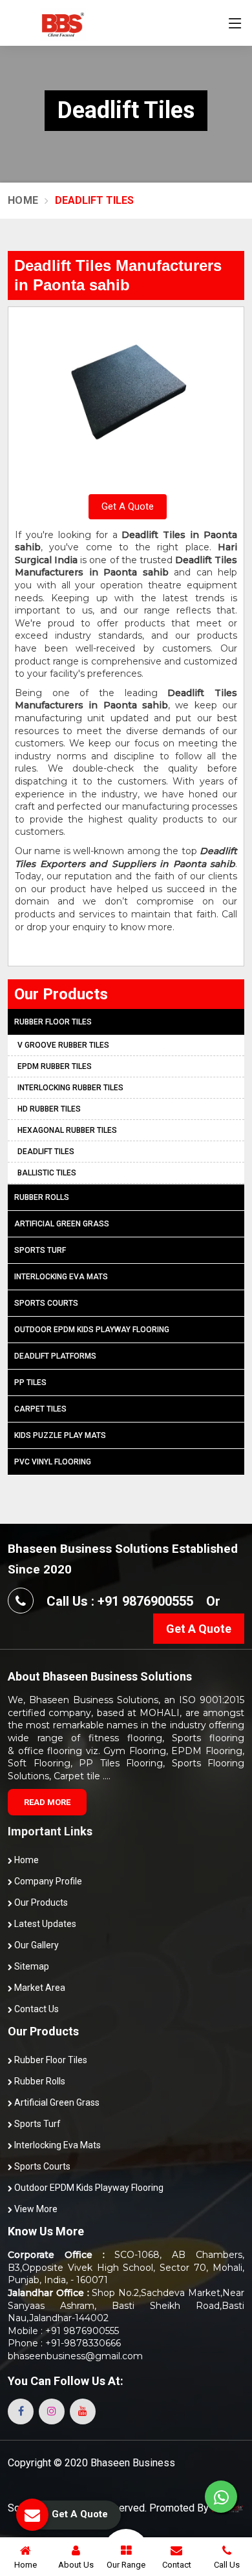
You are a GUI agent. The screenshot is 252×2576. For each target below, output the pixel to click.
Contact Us (36, 2009)
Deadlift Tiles (46, 1152)
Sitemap (31, 1966)
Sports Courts (46, 1303)
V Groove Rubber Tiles (63, 1045)
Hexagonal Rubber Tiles (67, 1130)
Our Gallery (36, 1945)
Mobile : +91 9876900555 (63, 2331)
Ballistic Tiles (47, 1173)
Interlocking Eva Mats (61, 1277)
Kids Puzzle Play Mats (60, 1435)
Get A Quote (128, 506)
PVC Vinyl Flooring (53, 1462)
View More (35, 2209)
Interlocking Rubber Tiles (70, 1088)
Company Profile (47, 1881)
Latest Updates (44, 1924)
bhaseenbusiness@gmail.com (75, 2356)
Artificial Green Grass (62, 1224)
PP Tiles (30, 1383)
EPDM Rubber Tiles (55, 1066)
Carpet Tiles (40, 1409)
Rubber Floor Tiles (53, 1022)
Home (23, 200)
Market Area (39, 1988)
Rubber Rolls (42, 1197)
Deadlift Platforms (55, 1356)
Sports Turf (40, 1250)
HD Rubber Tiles (49, 1109)
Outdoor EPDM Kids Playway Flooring (92, 1330)
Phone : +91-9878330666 (64, 2343)
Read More (47, 1802)
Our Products (40, 1902)
